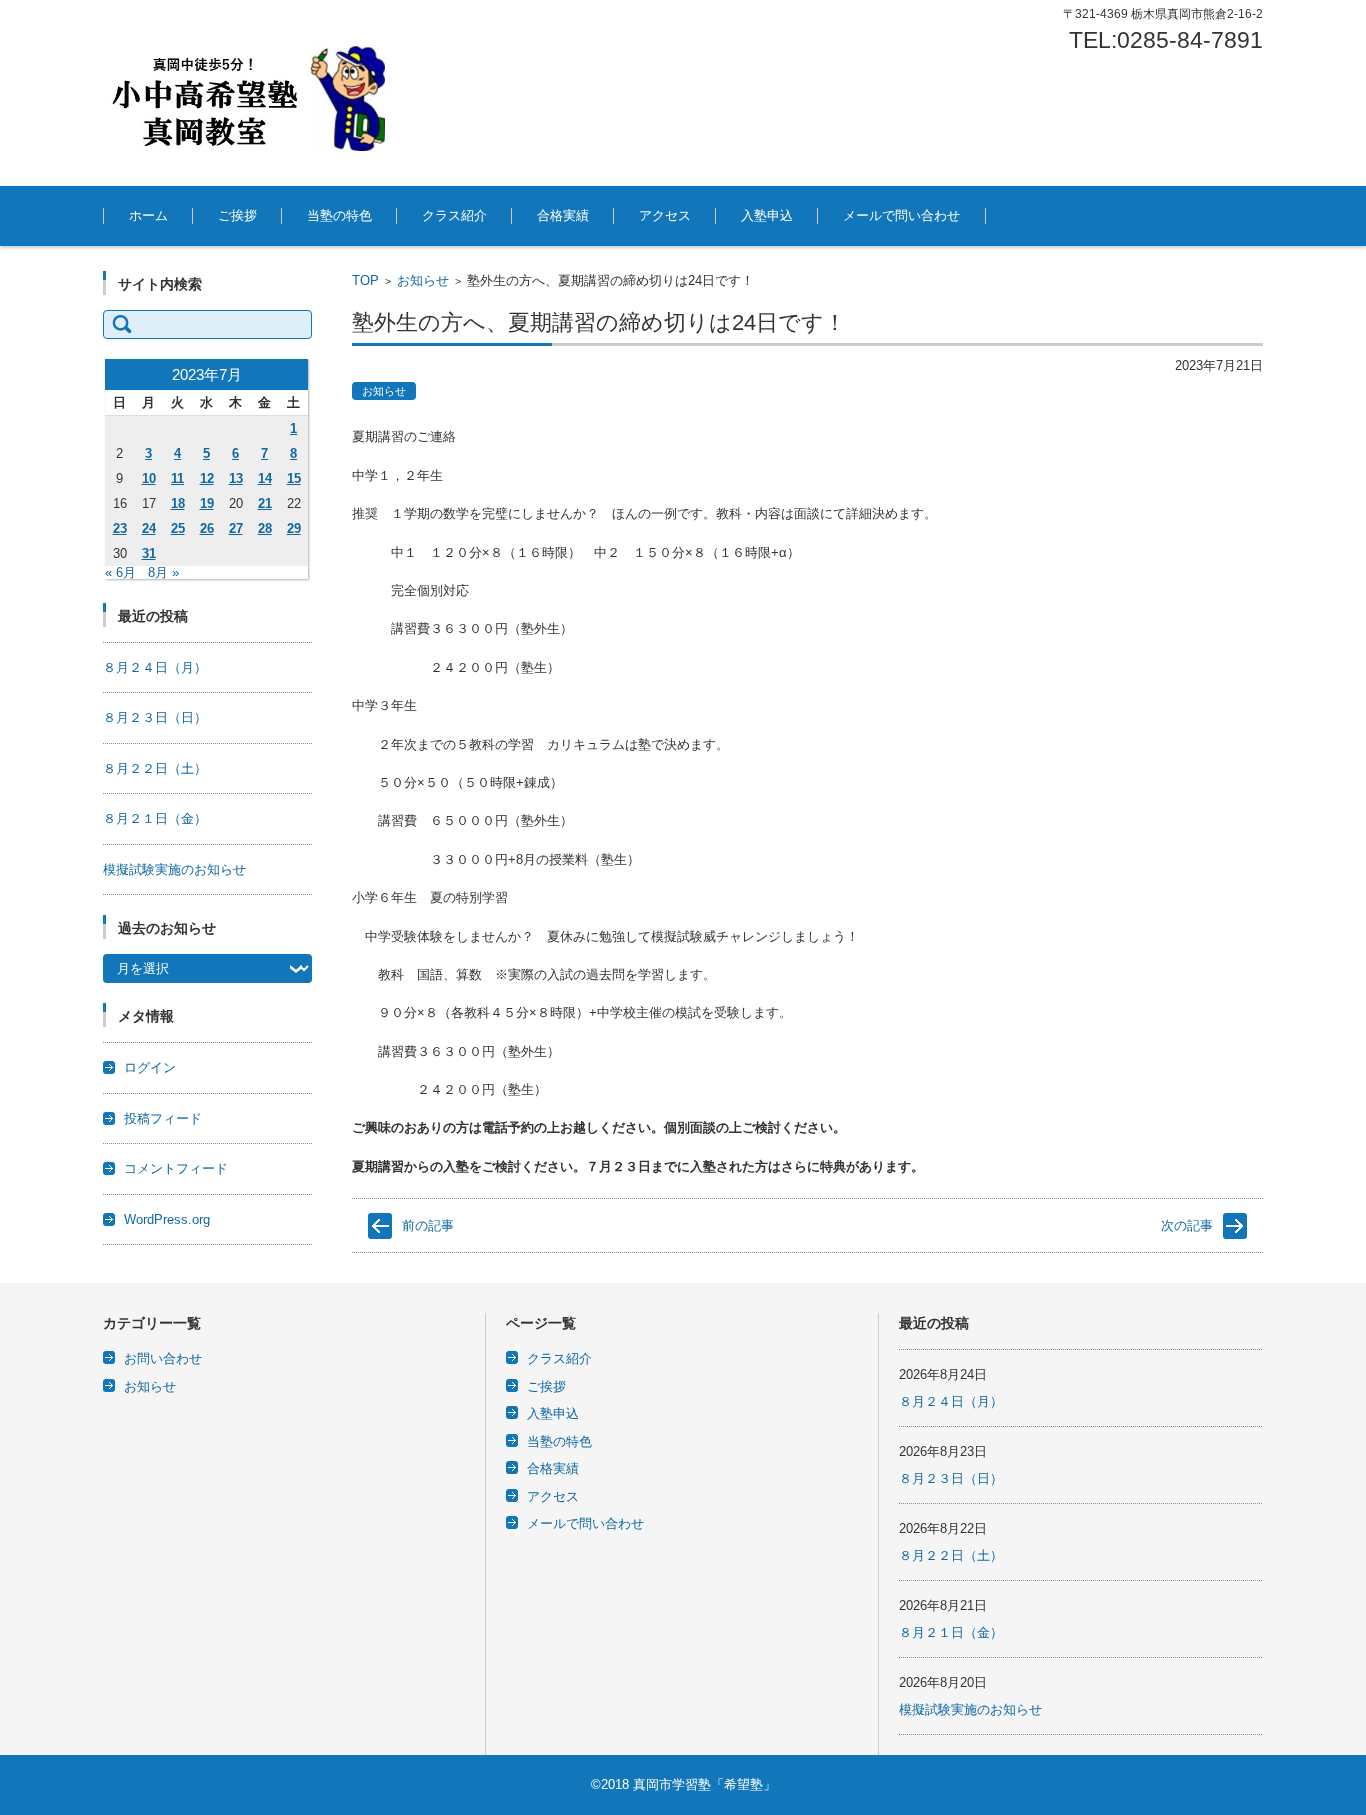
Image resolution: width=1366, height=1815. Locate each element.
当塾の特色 (339, 215)
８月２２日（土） (155, 768)
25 (178, 528)
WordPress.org (167, 1219)
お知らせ (423, 280)
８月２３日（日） (155, 717)
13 (236, 478)
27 (236, 528)
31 (149, 553)
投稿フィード (163, 1118)
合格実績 (563, 215)
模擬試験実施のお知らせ (174, 869)
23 (120, 528)
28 (265, 528)
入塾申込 (767, 215)
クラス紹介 (454, 215)
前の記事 (428, 1225)
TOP (365, 280)
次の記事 (1187, 1225)
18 (178, 503)
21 (265, 503)
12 (207, 478)
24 (149, 528)
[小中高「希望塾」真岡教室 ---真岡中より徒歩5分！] (253, 93)
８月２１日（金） (155, 818)
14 (265, 478)
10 (149, 478)
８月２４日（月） (155, 667)
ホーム (148, 215)
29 (294, 528)
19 (207, 503)
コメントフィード (176, 1168)
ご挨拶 (237, 215)
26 (207, 528)
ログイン (150, 1067)
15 (294, 478)
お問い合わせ (163, 1358)
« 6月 (120, 572)
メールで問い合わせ (901, 215)
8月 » (163, 572)
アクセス (665, 215)
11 (177, 478)
